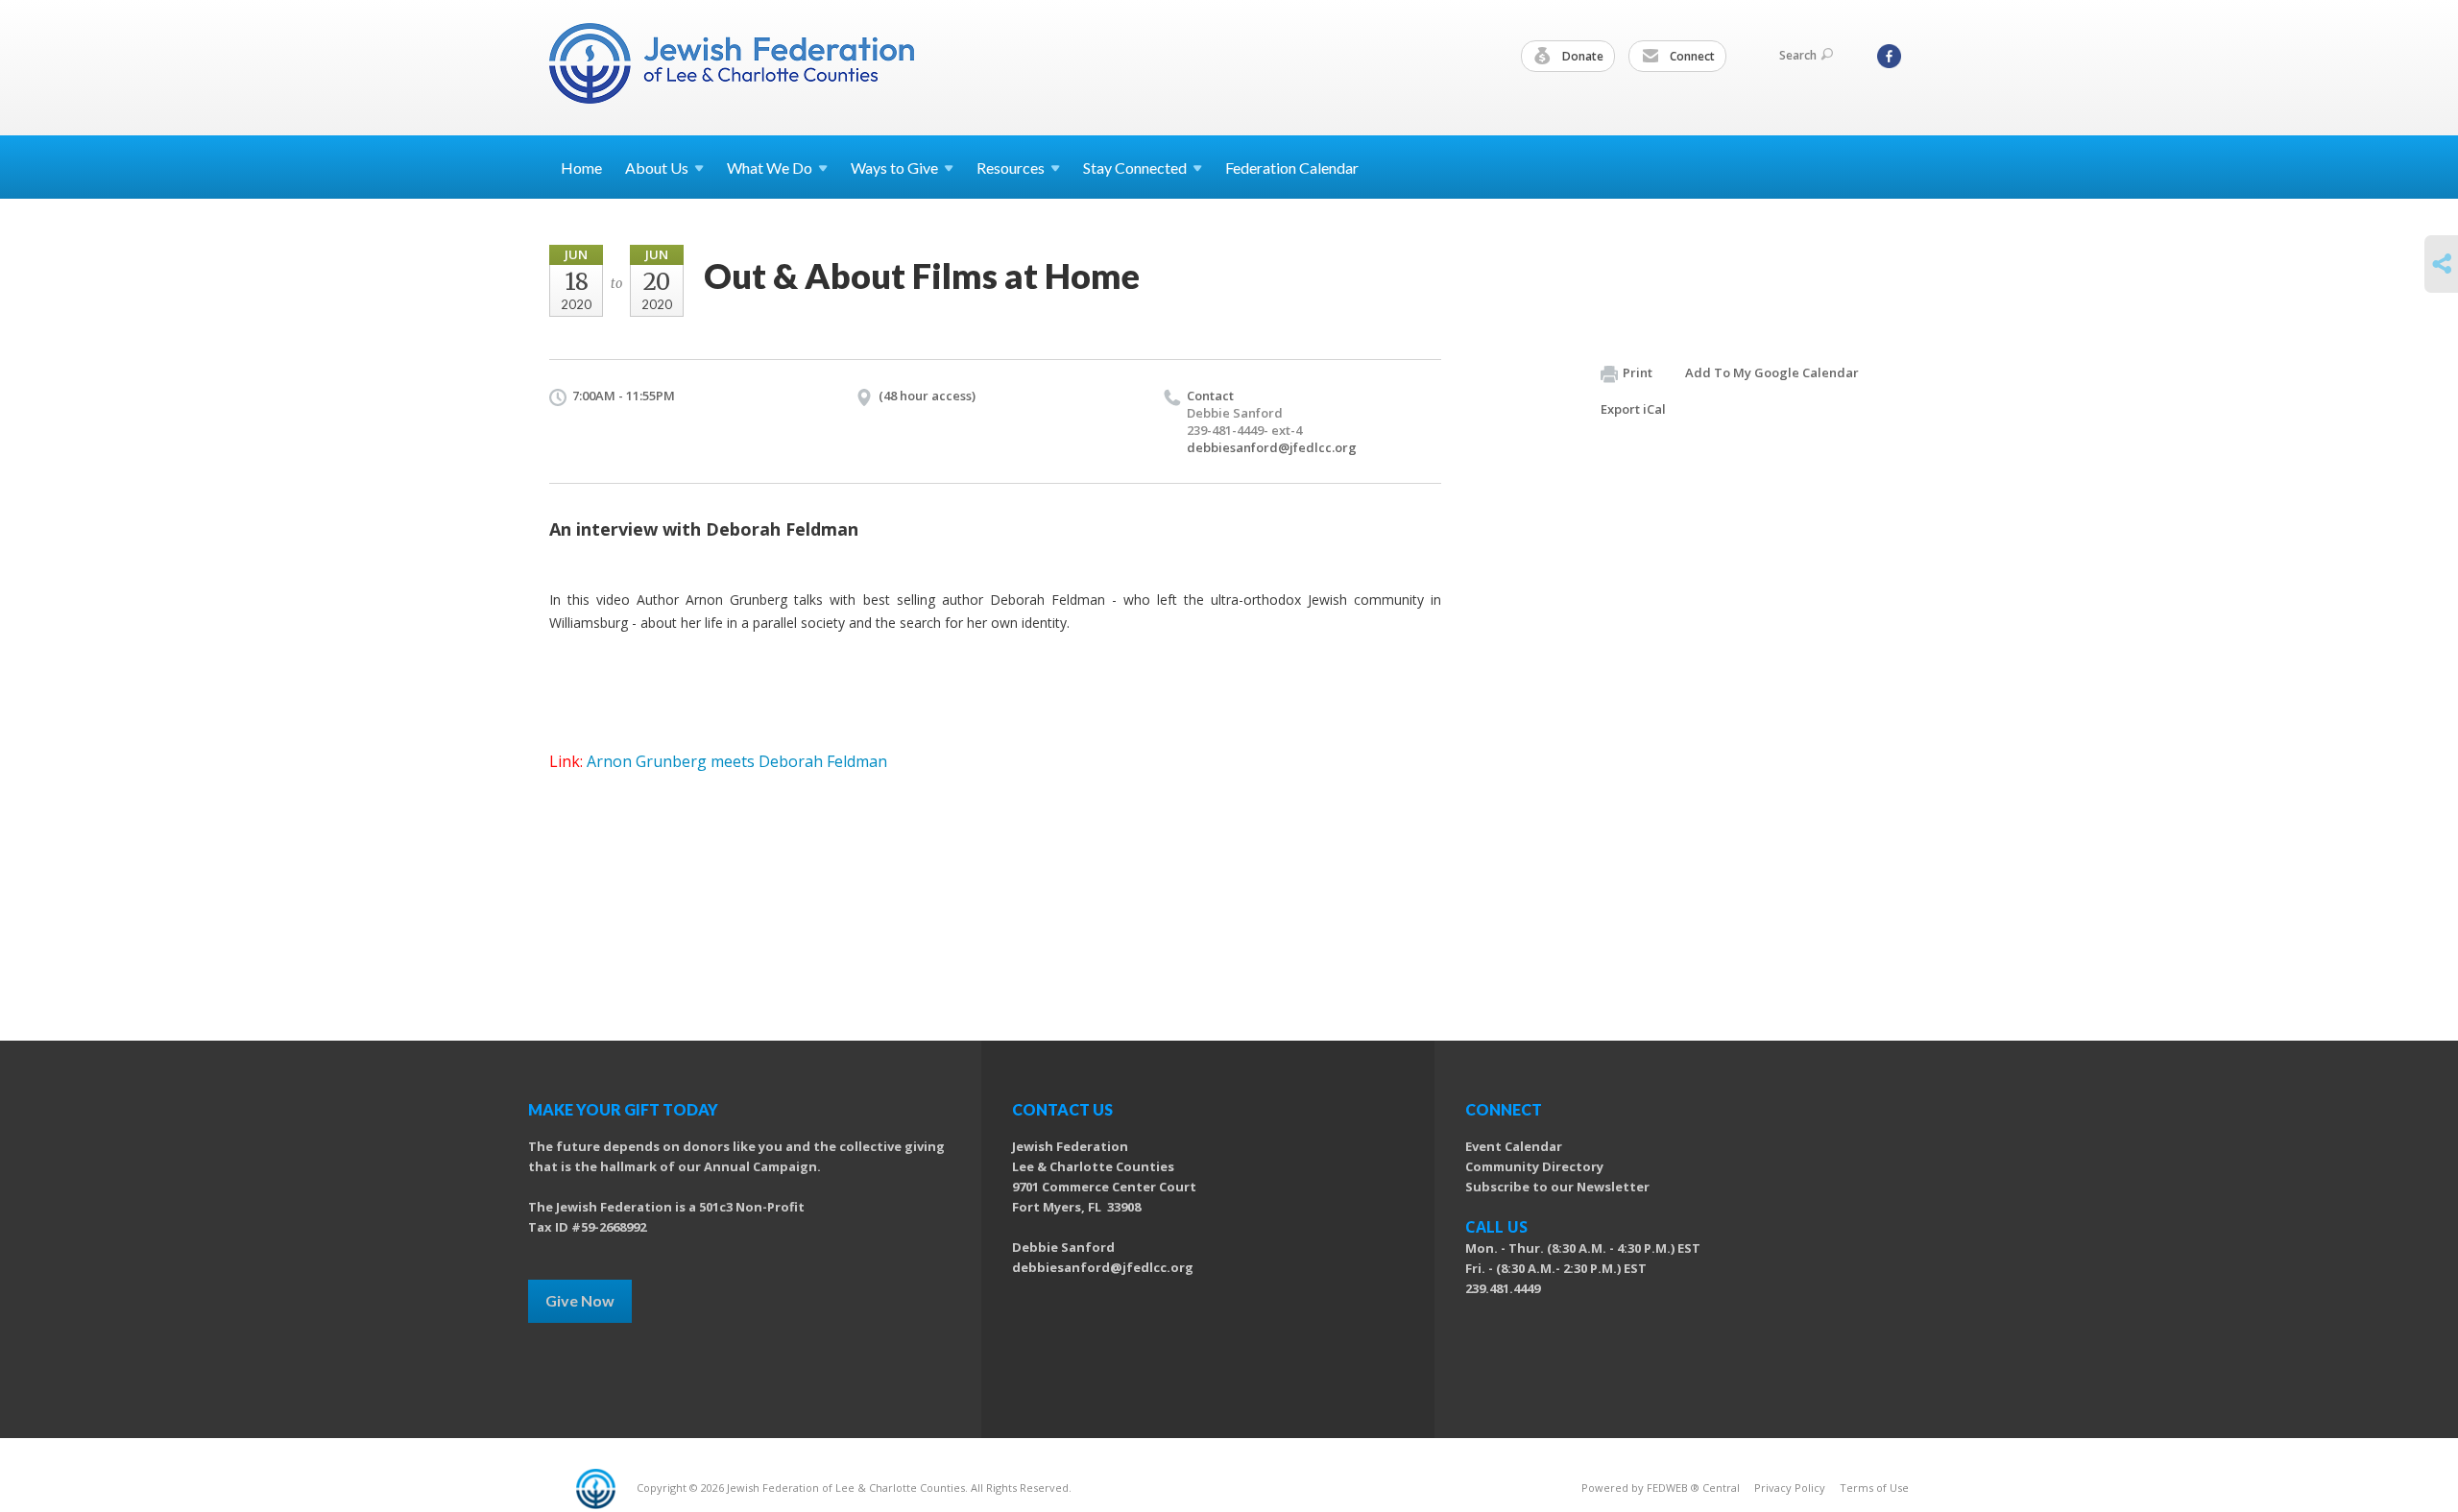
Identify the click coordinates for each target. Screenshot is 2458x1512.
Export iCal (1633, 409)
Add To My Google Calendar (1772, 372)
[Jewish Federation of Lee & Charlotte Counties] (734, 67)
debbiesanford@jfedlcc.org (1272, 447)
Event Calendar (1514, 1146)
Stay (1135, 168)
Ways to (894, 168)
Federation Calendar (1292, 168)
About (657, 168)
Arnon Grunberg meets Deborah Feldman (737, 761)
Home (581, 168)
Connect (1691, 56)
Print (1638, 372)
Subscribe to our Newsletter (1557, 1187)
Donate (1581, 56)
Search (1798, 55)
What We (770, 168)
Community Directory (1534, 1166)
